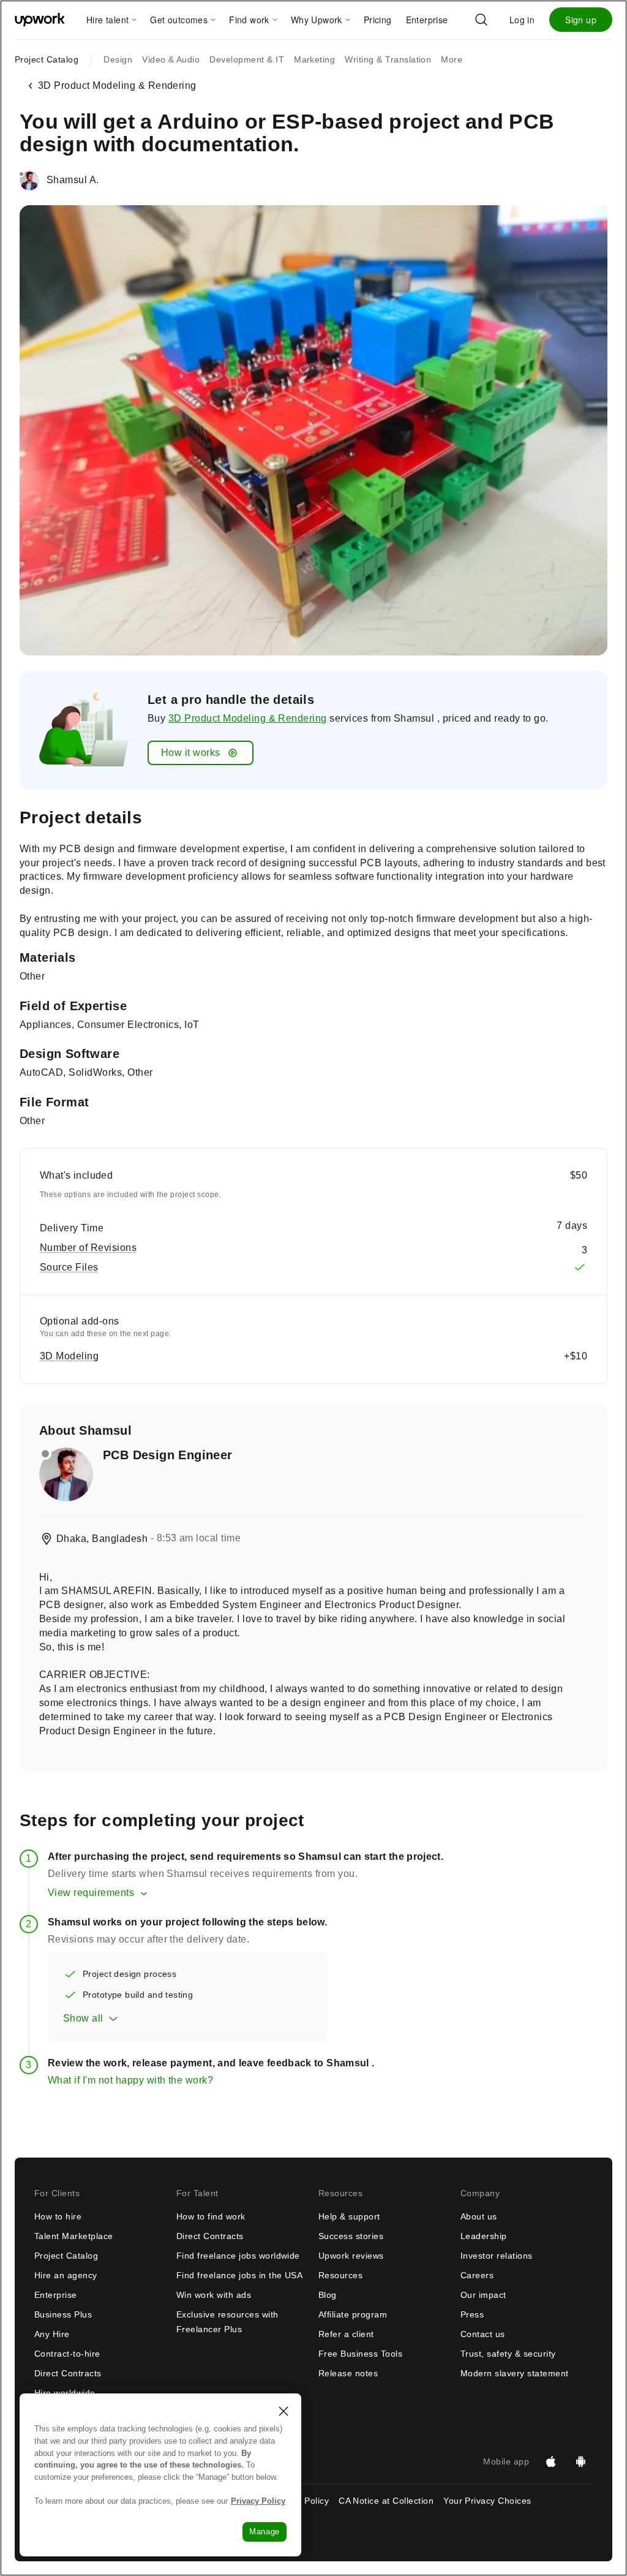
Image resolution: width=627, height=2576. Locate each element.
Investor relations (497, 2256)
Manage (265, 2532)
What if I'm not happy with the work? (130, 2080)
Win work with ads (214, 2295)
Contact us (483, 2334)
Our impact (483, 2295)
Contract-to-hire (67, 2354)
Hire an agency (66, 2275)
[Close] (283, 2411)
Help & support (349, 2216)
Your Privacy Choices (498, 2501)
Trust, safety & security (508, 2354)
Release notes (348, 2373)
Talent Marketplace (74, 2236)
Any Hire (52, 2334)
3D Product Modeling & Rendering (248, 718)
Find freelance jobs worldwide (238, 2256)
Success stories (351, 2236)
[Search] (481, 20)
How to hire (58, 2216)
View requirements (91, 1893)
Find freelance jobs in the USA (239, 2275)
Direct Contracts (68, 2373)
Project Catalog (47, 59)
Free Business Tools (360, 2354)
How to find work (211, 2216)
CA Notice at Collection (386, 2501)
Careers (477, 2275)
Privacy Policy (258, 2501)
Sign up (581, 20)
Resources (340, 2275)
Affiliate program (353, 2314)
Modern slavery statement (515, 2373)
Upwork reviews (351, 2256)
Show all (83, 2018)
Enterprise (56, 2295)
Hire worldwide (65, 2393)
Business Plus (63, 2314)
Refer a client (346, 2334)
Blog (328, 2295)
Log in (522, 20)
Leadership (484, 2236)
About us (479, 2216)
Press (472, 2314)
